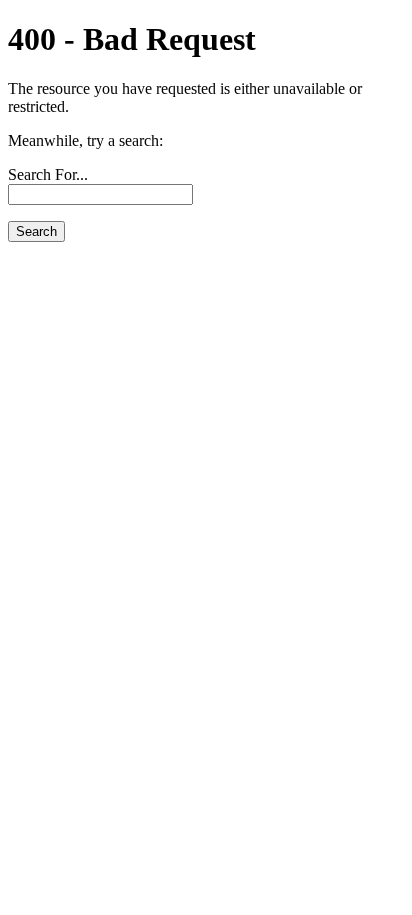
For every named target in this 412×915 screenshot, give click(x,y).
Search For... (48, 174)
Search (36, 231)
